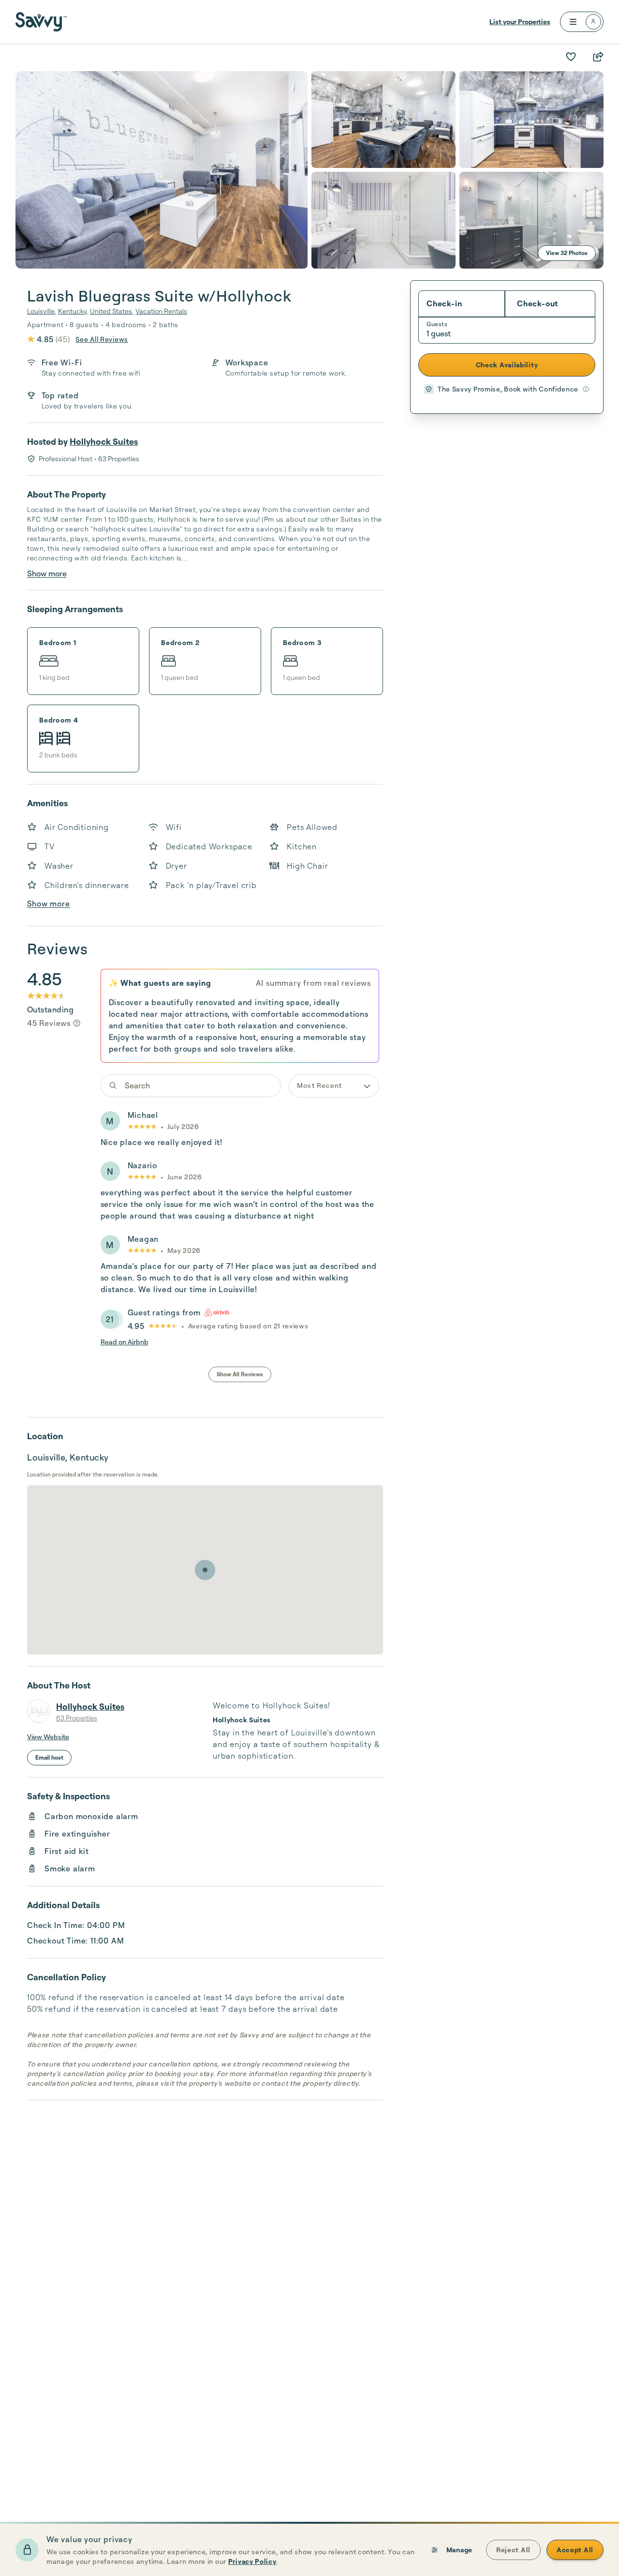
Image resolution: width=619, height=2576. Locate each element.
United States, (112, 311)
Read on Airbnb (125, 1342)
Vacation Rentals (161, 311)
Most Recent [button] (319, 1085)
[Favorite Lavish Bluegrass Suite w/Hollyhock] (571, 57)
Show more (47, 573)
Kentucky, (73, 311)
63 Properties (77, 1718)
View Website (48, 1737)
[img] (77, 1023)
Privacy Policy (252, 2561)
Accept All (575, 2550)
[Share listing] (598, 57)
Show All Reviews (240, 1374)
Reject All (513, 2550)
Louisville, (42, 311)
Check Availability (507, 365)
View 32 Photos (567, 253)
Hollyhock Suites (104, 441)
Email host (49, 1757)
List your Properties (520, 22)
